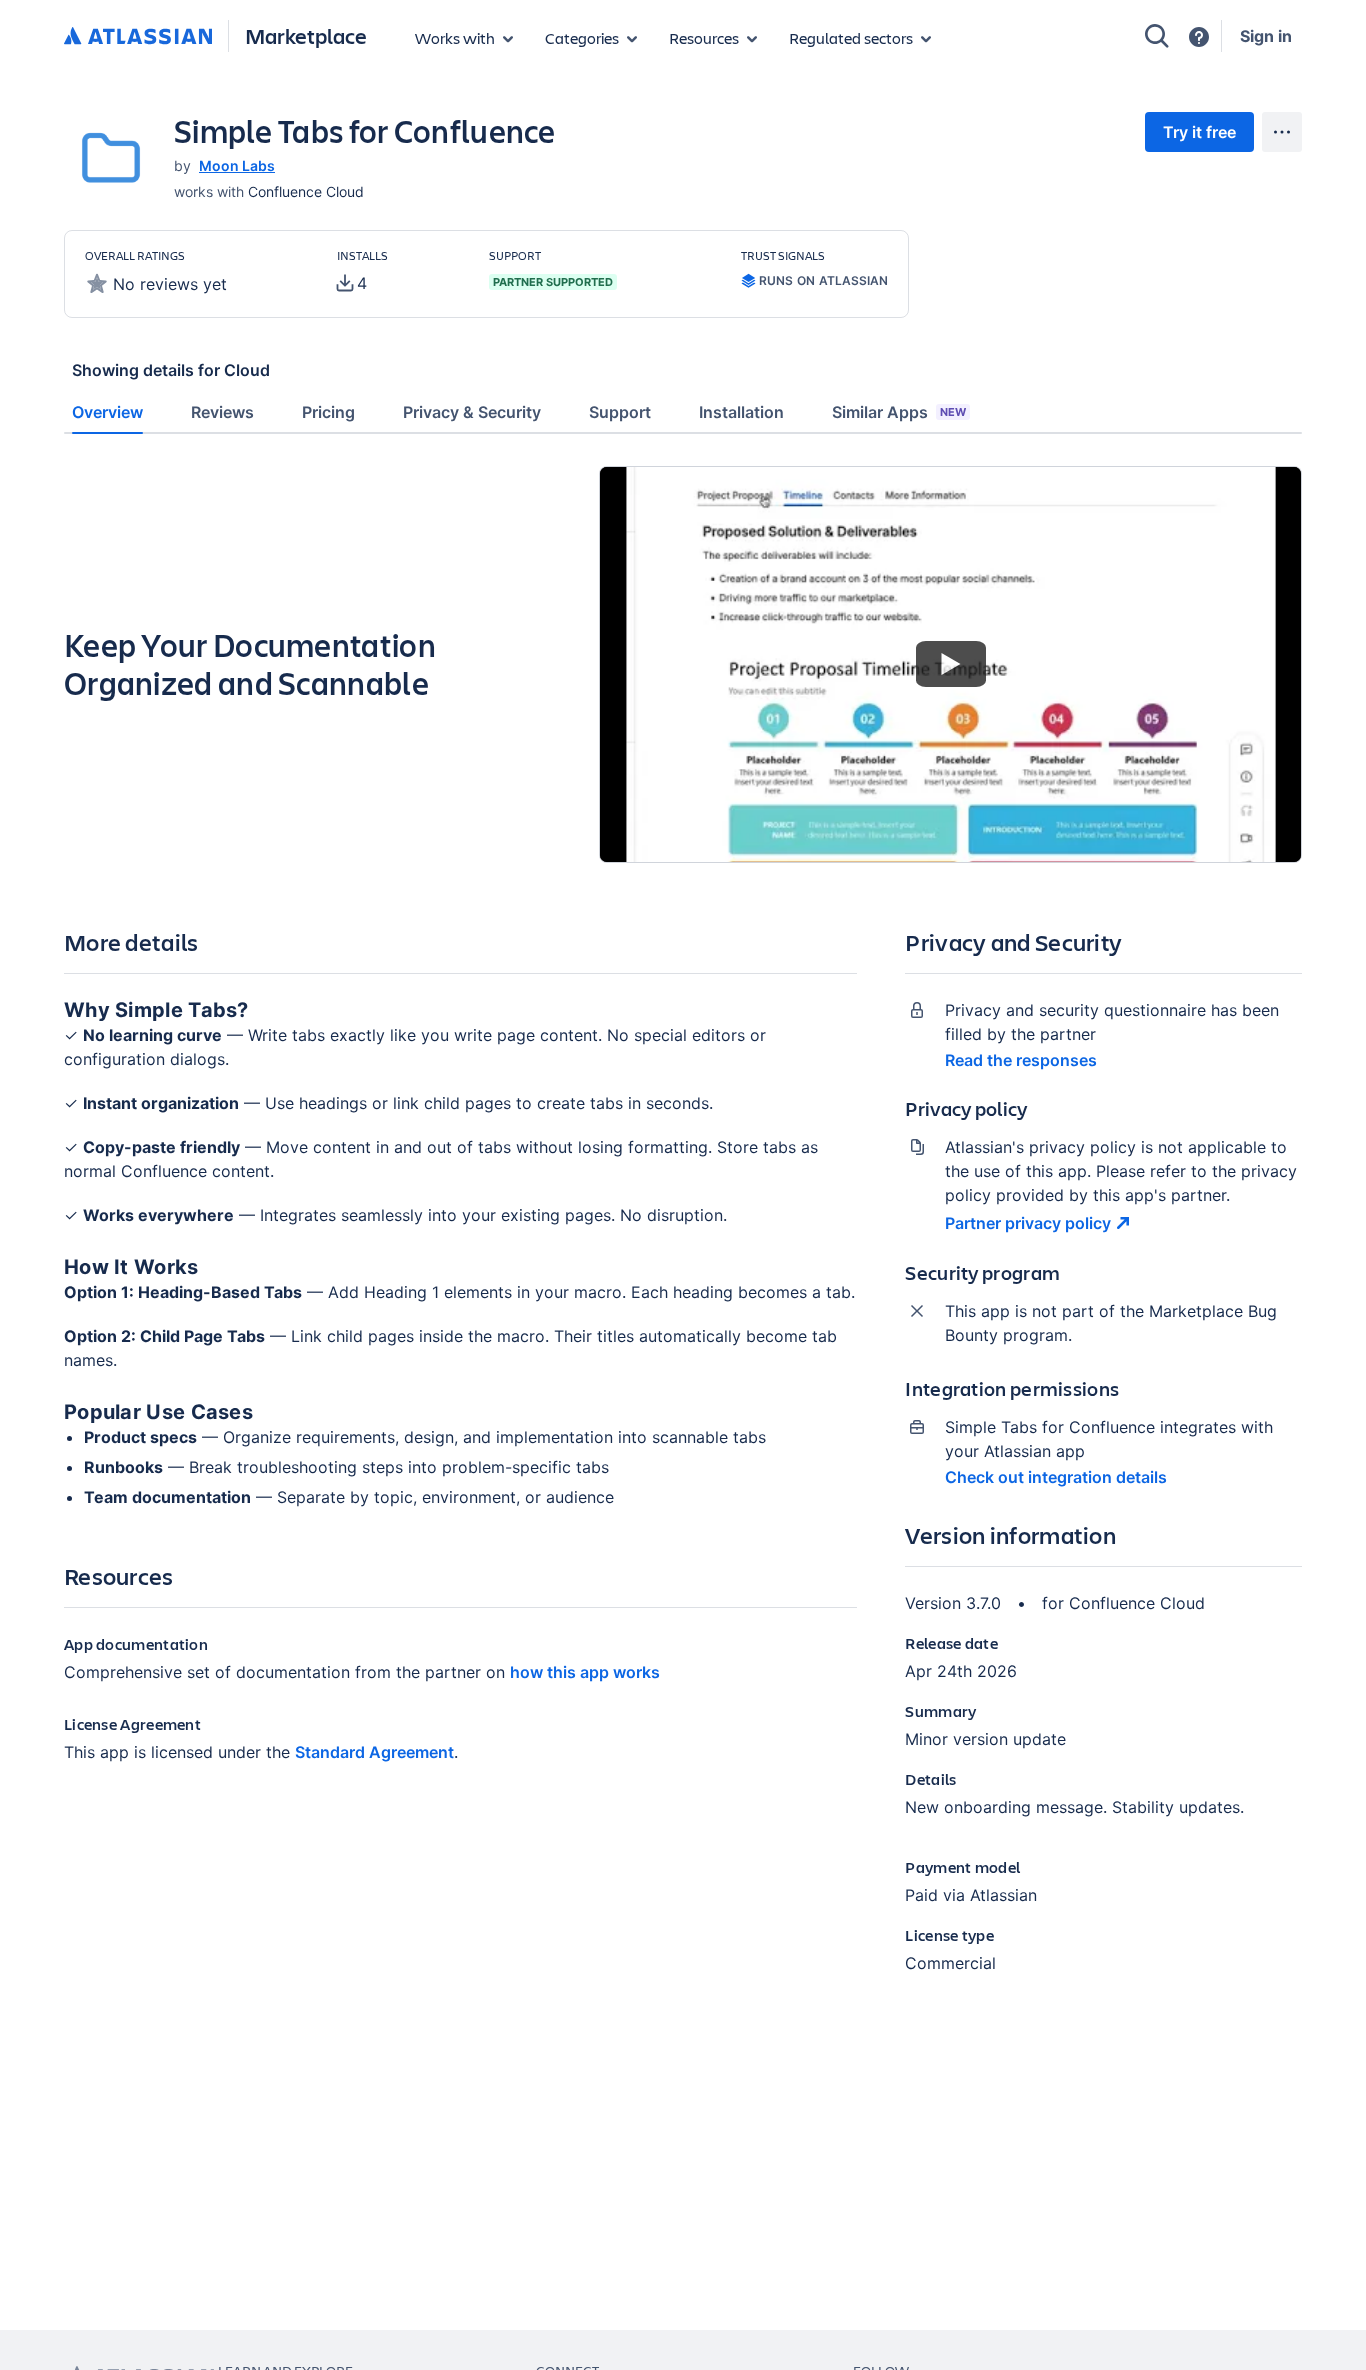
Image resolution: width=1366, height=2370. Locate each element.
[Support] (1199, 37)
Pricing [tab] (328, 412)
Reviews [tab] (222, 412)
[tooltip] (352, 283)
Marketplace (306, 35)
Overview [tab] (107, 412)
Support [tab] (620, 412)
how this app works (585, 1672)
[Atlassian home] (138, 37)
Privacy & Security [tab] (472, 412)
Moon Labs (237, 165)
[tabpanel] (683, 1236)
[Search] (1157, 36)
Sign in (1266, 36)
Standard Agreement (374, 1752)
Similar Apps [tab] (899, 412)
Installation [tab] (741, 412)
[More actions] (1282, 132)
